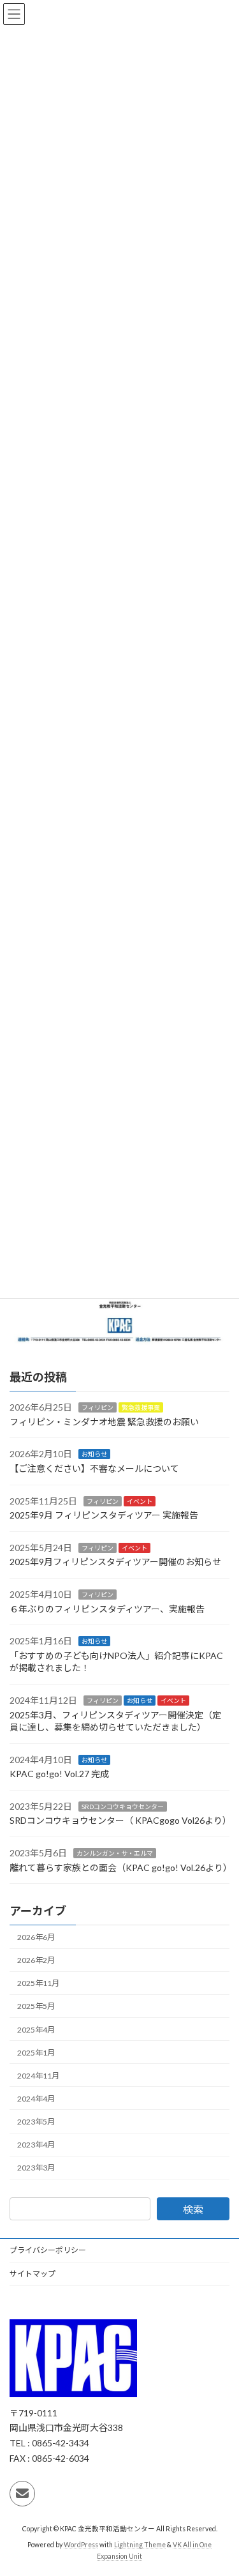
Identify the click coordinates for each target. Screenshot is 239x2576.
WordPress (81, 2545)
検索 (193, 2209)
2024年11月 (38, 2076)
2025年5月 (36, 2006)
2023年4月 (36, 2145)
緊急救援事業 (141, 1407)
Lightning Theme (140, 2545)
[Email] (22, 2494)
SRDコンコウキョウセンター (123, 1807)
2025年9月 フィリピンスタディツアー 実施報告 (104, 1515)
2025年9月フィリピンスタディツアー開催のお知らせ (115, 1562)
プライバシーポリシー (48, 2250)
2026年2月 (36, 1960)
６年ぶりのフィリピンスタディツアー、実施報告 (107, 1608)
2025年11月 (38, 1983)
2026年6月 (36, 1937)
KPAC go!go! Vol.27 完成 (59, 1774)
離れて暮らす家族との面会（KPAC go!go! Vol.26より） (121, 1867)
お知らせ (94, 1454)
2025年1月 (36, 2052)
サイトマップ (33, 2274)
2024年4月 (36, 2099)
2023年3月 (36, 2168)
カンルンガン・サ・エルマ (115, 1853)
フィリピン (98, 1407)
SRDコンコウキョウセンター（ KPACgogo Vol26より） (120, 1820)
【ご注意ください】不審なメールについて (94, 1468)
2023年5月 (36, 2122)
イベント (140, 1501)
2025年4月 (36, 2029)
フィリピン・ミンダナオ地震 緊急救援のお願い (104, 1422)
